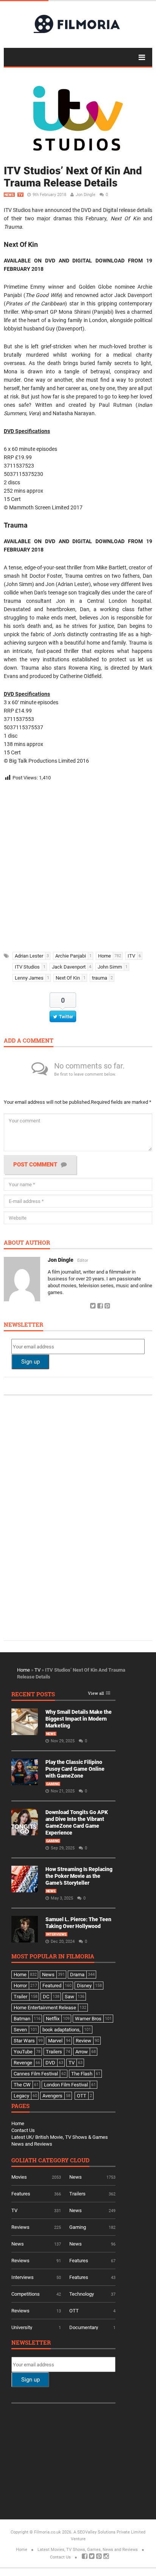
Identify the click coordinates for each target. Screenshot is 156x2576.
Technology (82, 2294)
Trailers (77, 2194)
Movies (19, 2177)
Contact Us (23, 2130)
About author (27, 1243)
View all (96, 1693)
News (9, 195)
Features (21, 2194)
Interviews (56, 1934)
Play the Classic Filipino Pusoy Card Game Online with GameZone (75, 1769)
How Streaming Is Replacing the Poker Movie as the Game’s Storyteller (79, 1876)
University (22, 2327)
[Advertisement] (78, 864)
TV (20, 195)
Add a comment (29, 1041)
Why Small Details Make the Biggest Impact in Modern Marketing (79, 1719)
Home (23, 1670)
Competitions (26, 2294)
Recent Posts (33, 1695)
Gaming (53, 1784)
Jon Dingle (86, 195)
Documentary (84, 2327)
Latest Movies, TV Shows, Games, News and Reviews (88, 2550)
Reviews (20, 2227)
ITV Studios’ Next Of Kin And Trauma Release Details (73, 177)
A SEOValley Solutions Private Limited (109, 2532)
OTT (74, 2311)
